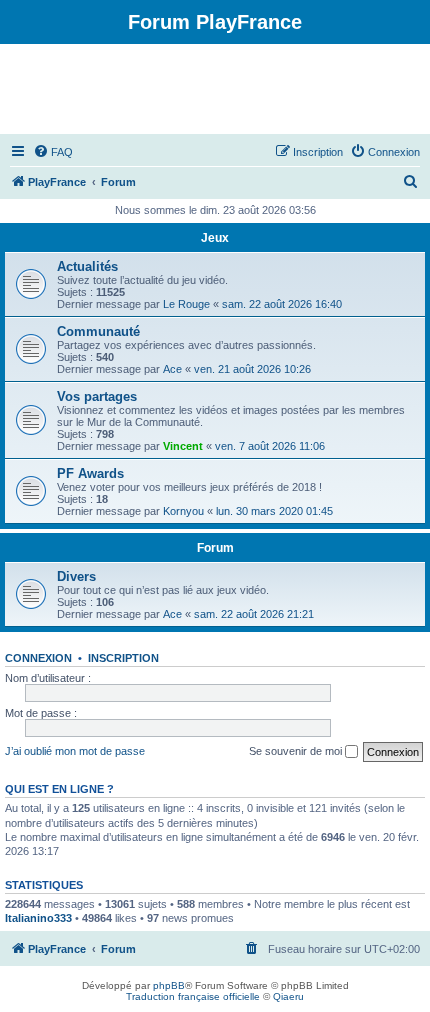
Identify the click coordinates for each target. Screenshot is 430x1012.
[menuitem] (53, 152)
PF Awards (90, 473)
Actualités (87, 266)
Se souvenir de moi (297, 751)
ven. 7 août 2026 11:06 (270, 446)
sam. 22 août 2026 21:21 (254, 614)
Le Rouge (186, 304)
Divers (76, 576)
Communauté (98, 331)
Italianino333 (38, 918)
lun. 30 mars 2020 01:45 (274, 511)
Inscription (123, 658)
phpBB (169, 985)
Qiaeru (288, 996)
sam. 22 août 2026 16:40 (282, 304)
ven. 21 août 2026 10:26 (252, 369)
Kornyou (183, 511)
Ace (172, 369)
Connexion (38, 658)
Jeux (215, 238)
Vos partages (97, 396)
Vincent (183, 446)
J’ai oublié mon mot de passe (75, 751)
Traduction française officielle (193, 996)
